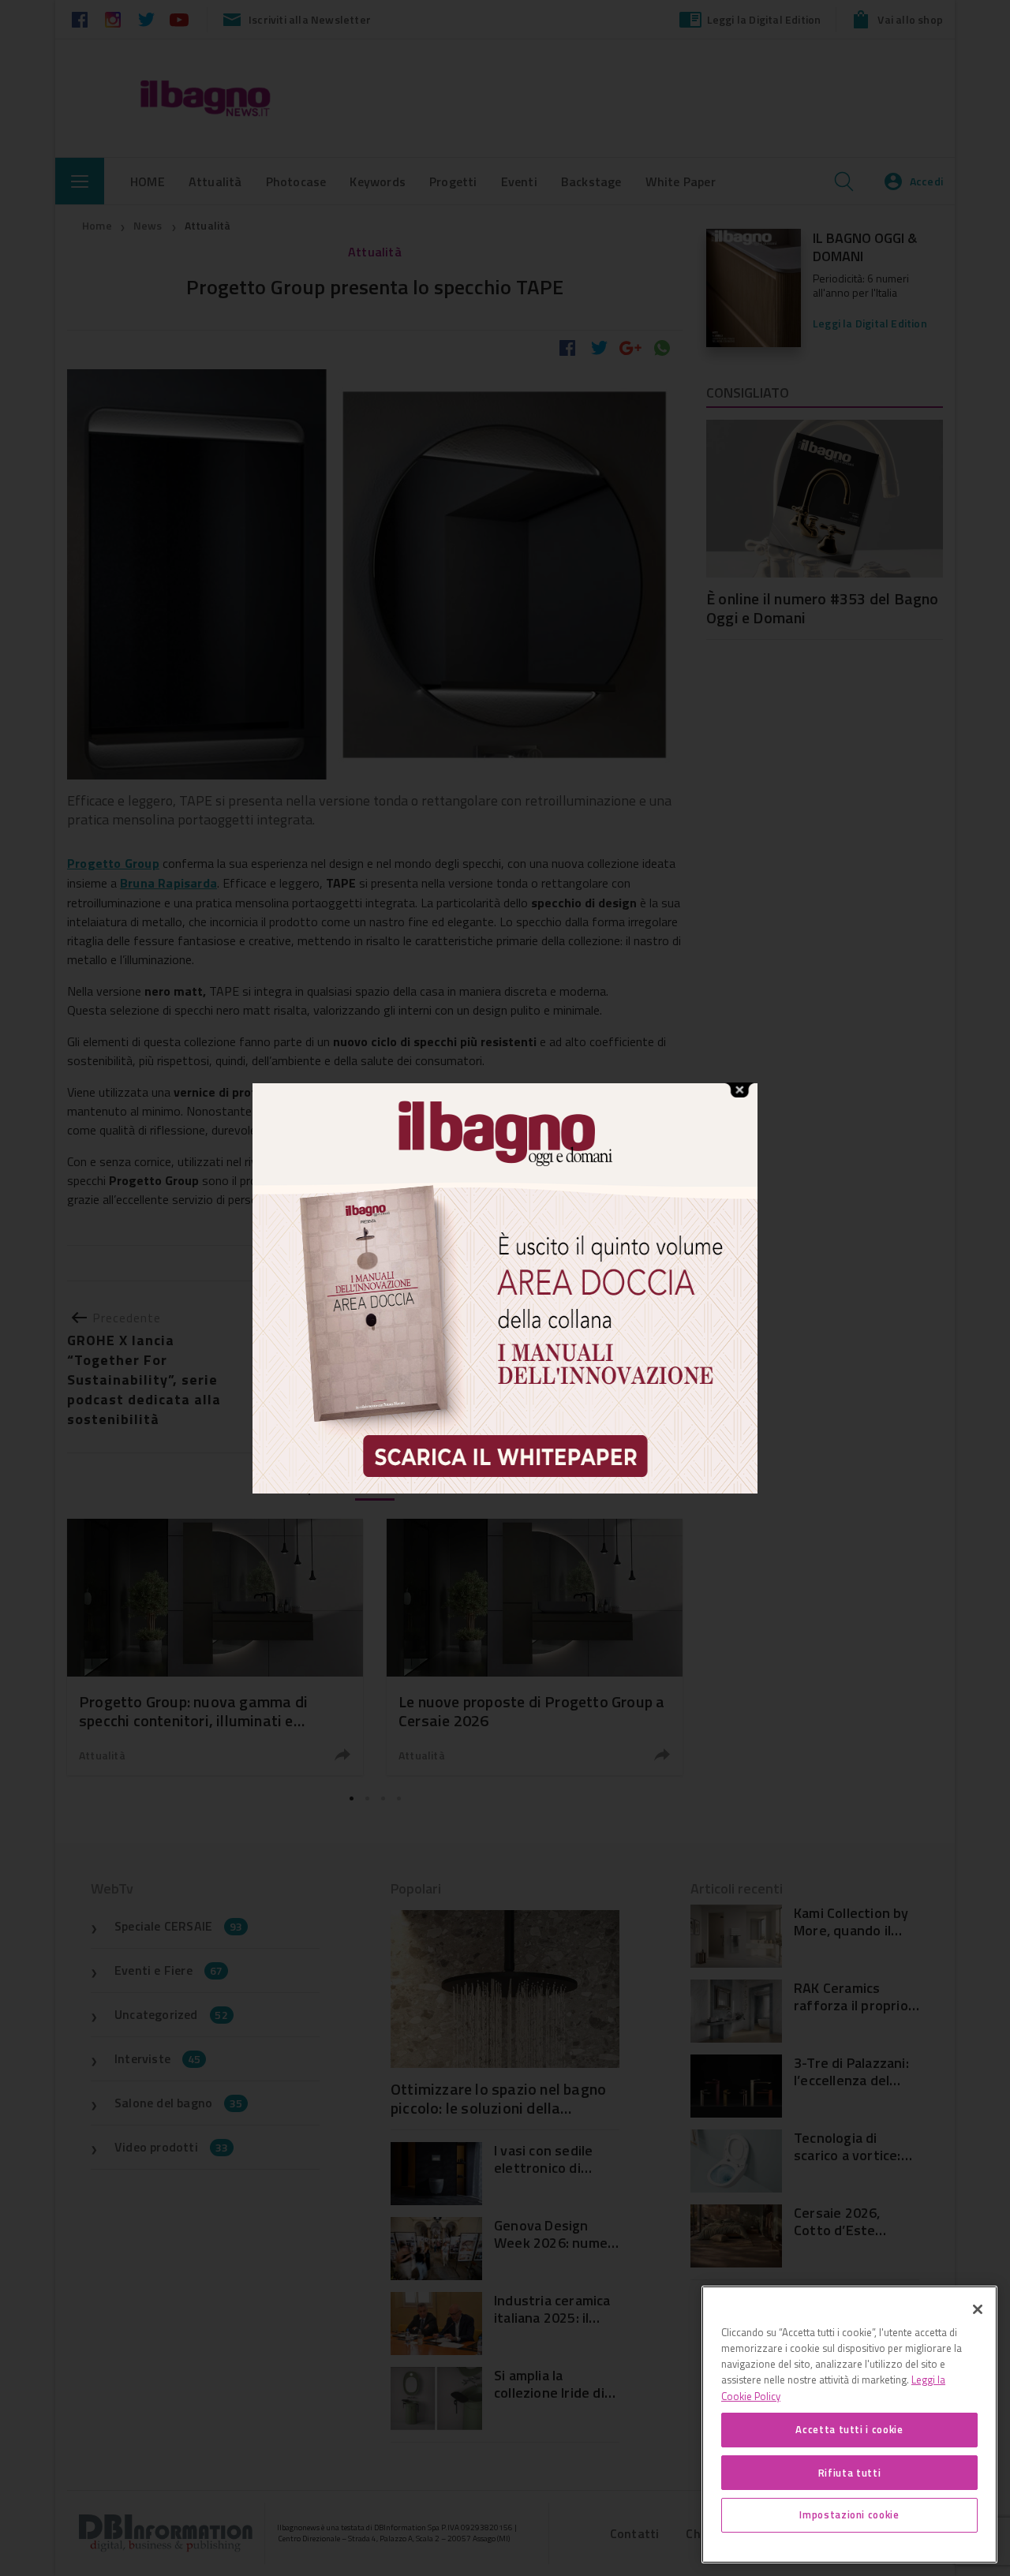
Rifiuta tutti (850, 2472)
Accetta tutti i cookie (849, 2429)
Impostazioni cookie (849, 2514)
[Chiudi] (978, 2309)
